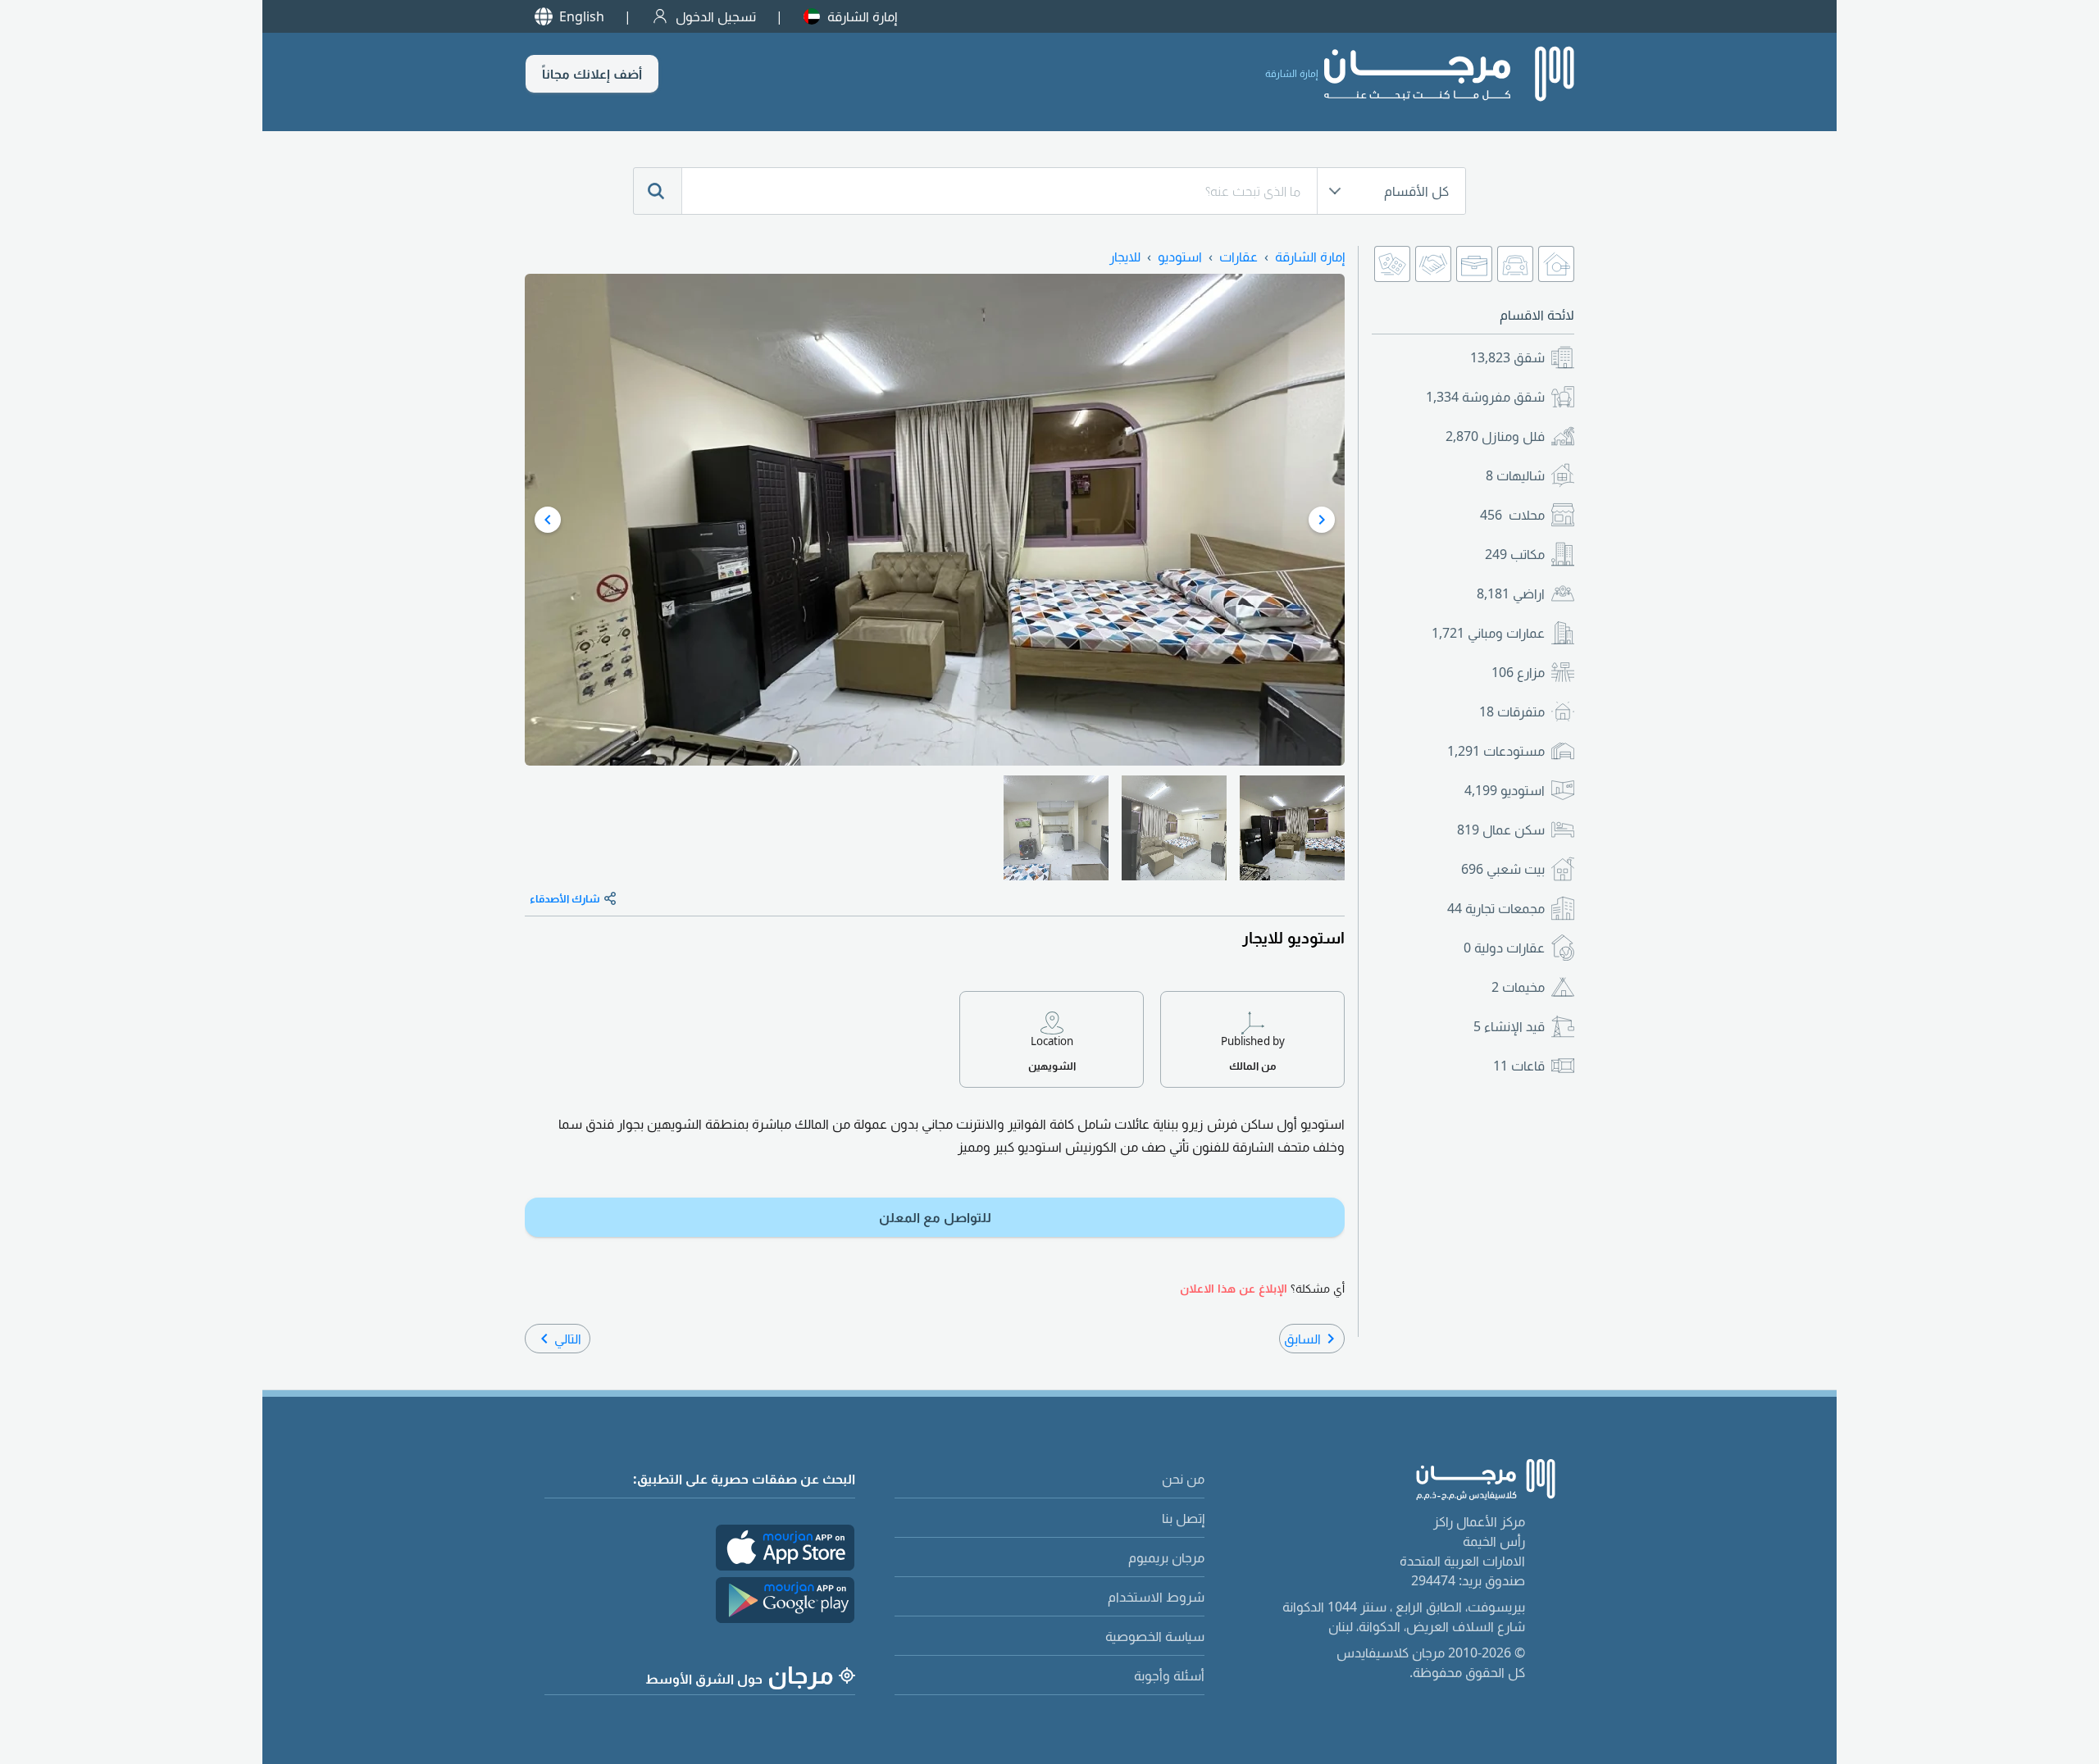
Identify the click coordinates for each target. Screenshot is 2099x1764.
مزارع (1518, 672)
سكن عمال (1501, 830)
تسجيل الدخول (716, 16)
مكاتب (1515, 554)
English (582, 16)
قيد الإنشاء (1509, 1026)
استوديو (1505, 790)
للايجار (1125, 257)
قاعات (1519, 1066)
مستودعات (1496, 751)
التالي (568, 1339)
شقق (1507, 357)
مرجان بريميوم (1166, 1557)
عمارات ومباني (1488, 633)
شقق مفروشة (1485, 397)
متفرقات (1512, 712)
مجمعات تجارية (1496, 908)
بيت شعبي (1503, 869)
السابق (1302, 1339)
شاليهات (1515, 475)
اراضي (1511, 593)
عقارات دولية (1504, 948)
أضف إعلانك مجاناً (592, 74)
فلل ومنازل (1495, 436)
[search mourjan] (658, 191)
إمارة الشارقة (862, 16)
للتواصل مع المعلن (935, 1217)
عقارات (1238, 257)
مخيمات (1518, 987)
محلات (1512, 515)
